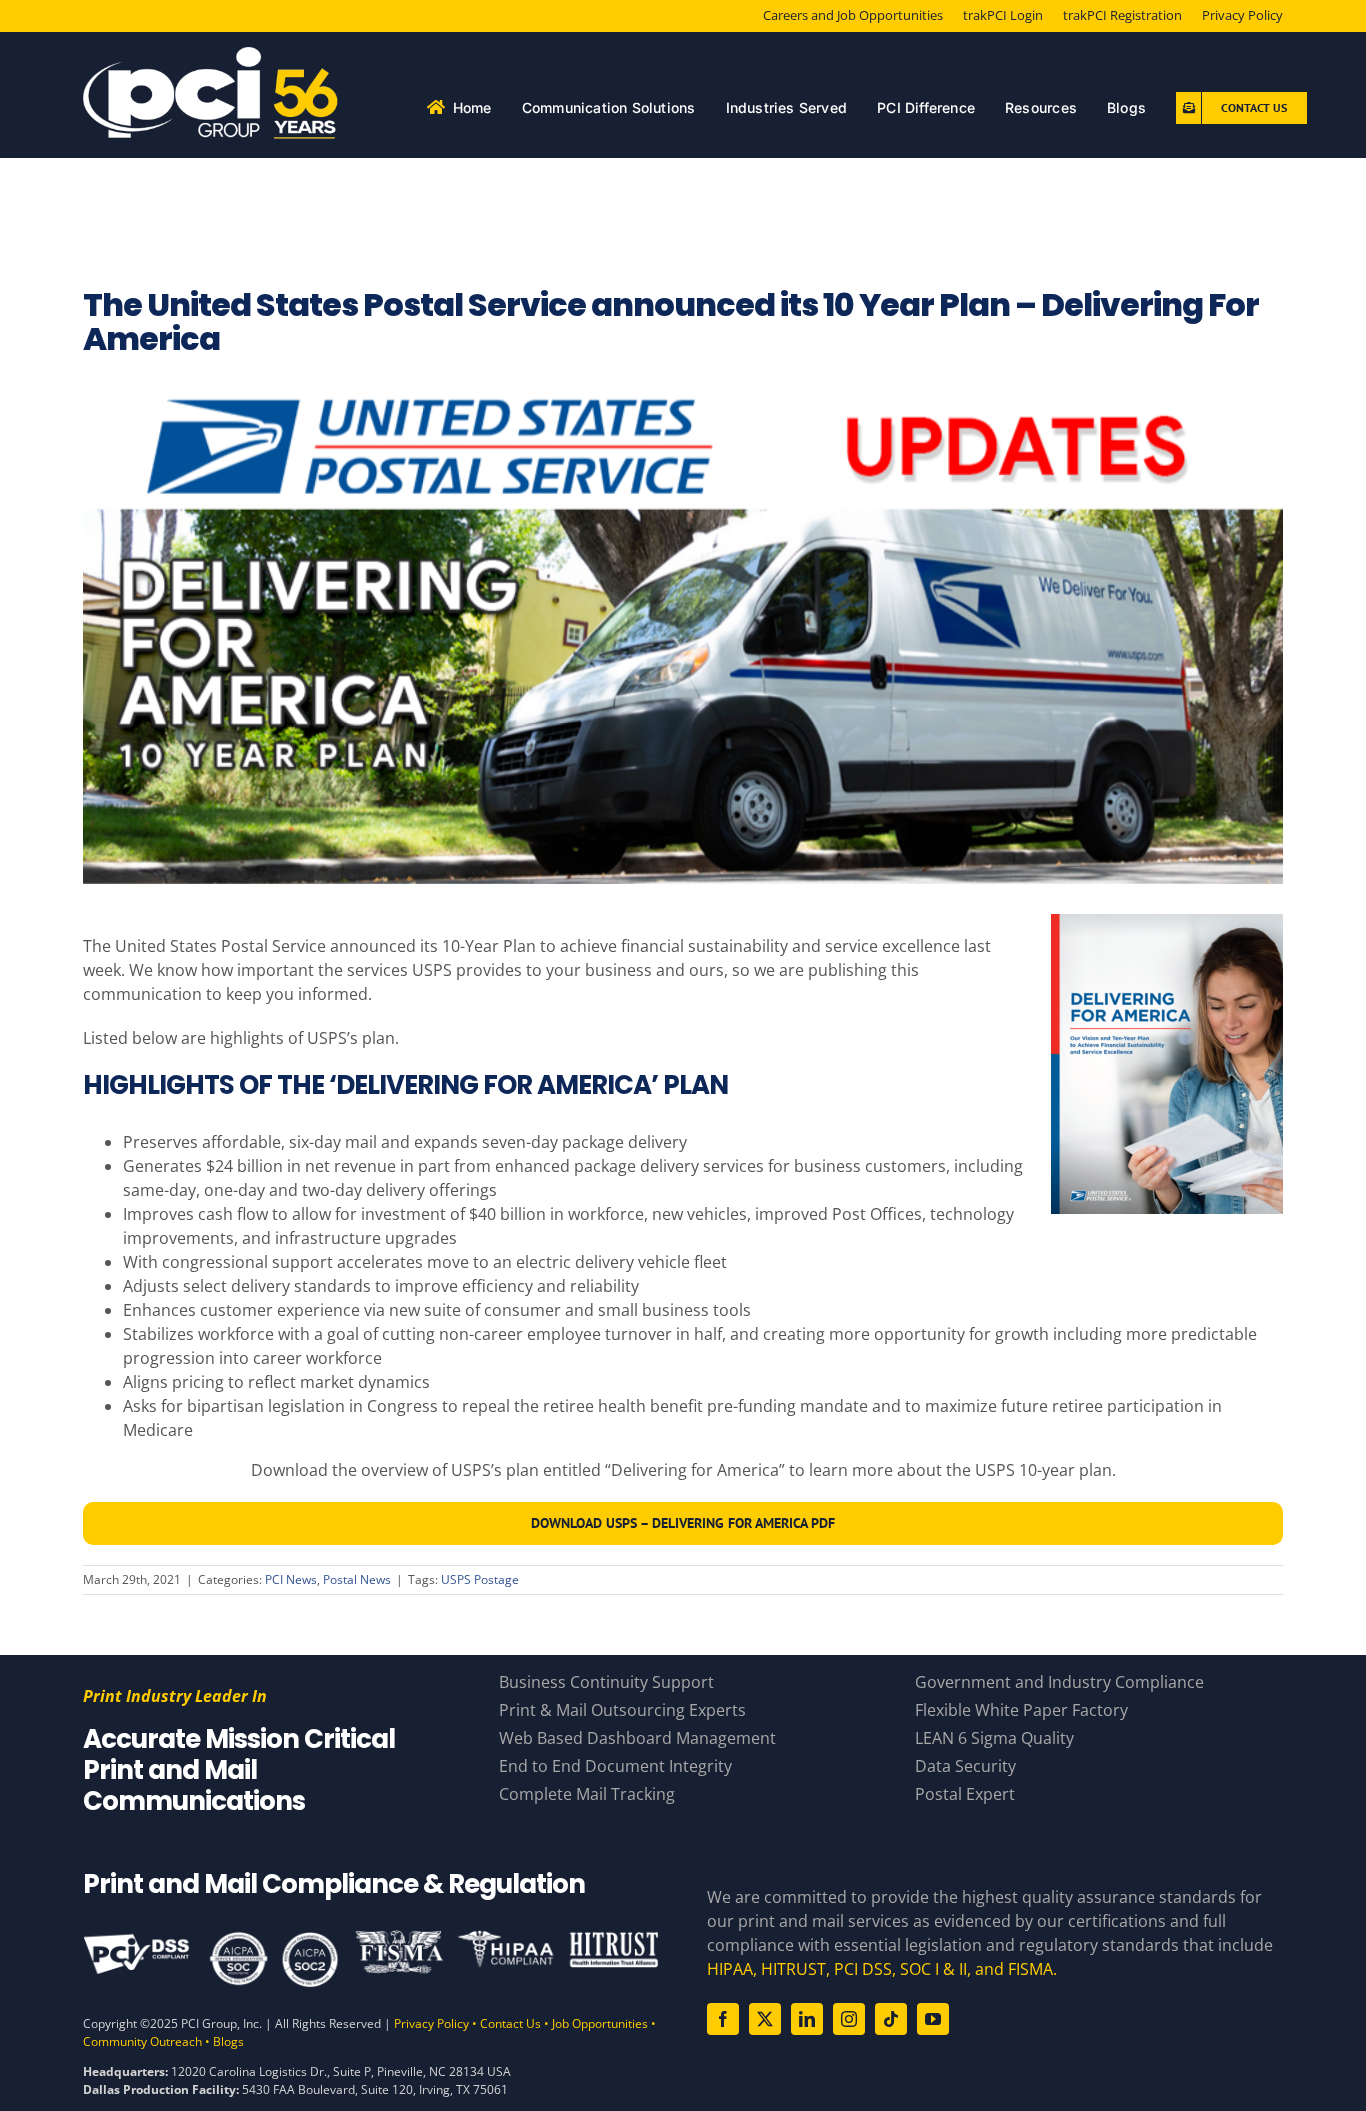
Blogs (228, 2041)
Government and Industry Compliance (1059, 1682)
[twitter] (765, 2019)
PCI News (291, 1579)
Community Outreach (142, 2041)
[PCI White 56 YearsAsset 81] (211, 55)
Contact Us (510, 2023)
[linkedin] (807, 2019)
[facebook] (723, 2019)
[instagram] (849, 2019)
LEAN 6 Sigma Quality (994, 1738)
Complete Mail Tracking (587, 1794)
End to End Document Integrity (615, 1766)
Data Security (965, 1766)
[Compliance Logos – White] (371, 1937)
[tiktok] (891, 2019)
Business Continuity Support (606, 1682)
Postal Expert (965, 1794)
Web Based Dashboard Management (637, 1738)
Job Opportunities (600, 2023)
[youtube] (933, 2019)
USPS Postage (480, 1579)
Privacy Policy (431, 2023)
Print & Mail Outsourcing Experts (622, 1710)
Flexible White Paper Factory (1021, 1710)
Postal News (357, 1579)
